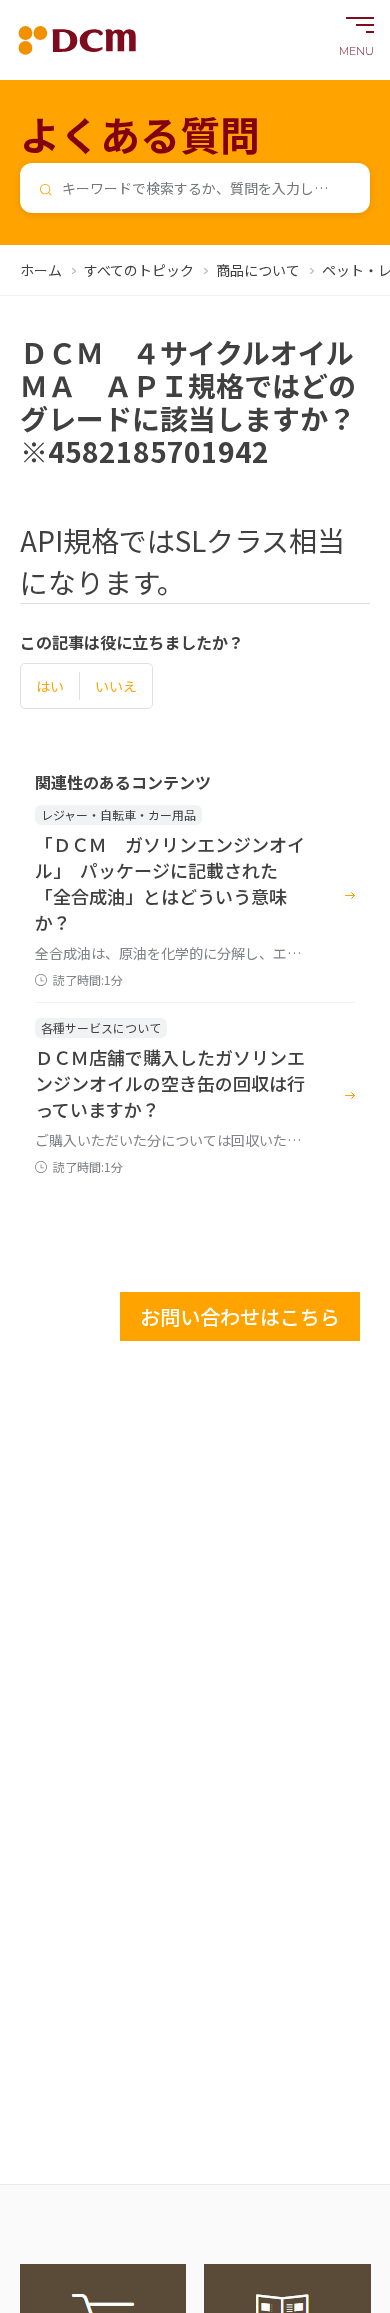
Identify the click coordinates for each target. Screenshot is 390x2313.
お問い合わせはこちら (240, 1316)
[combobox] (195, 188)
